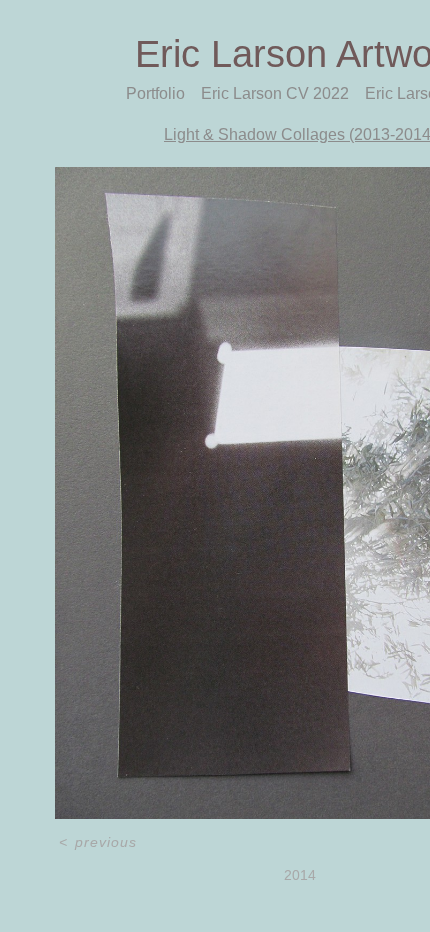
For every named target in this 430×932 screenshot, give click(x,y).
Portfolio (155, 93)
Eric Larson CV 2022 (275, 93)
